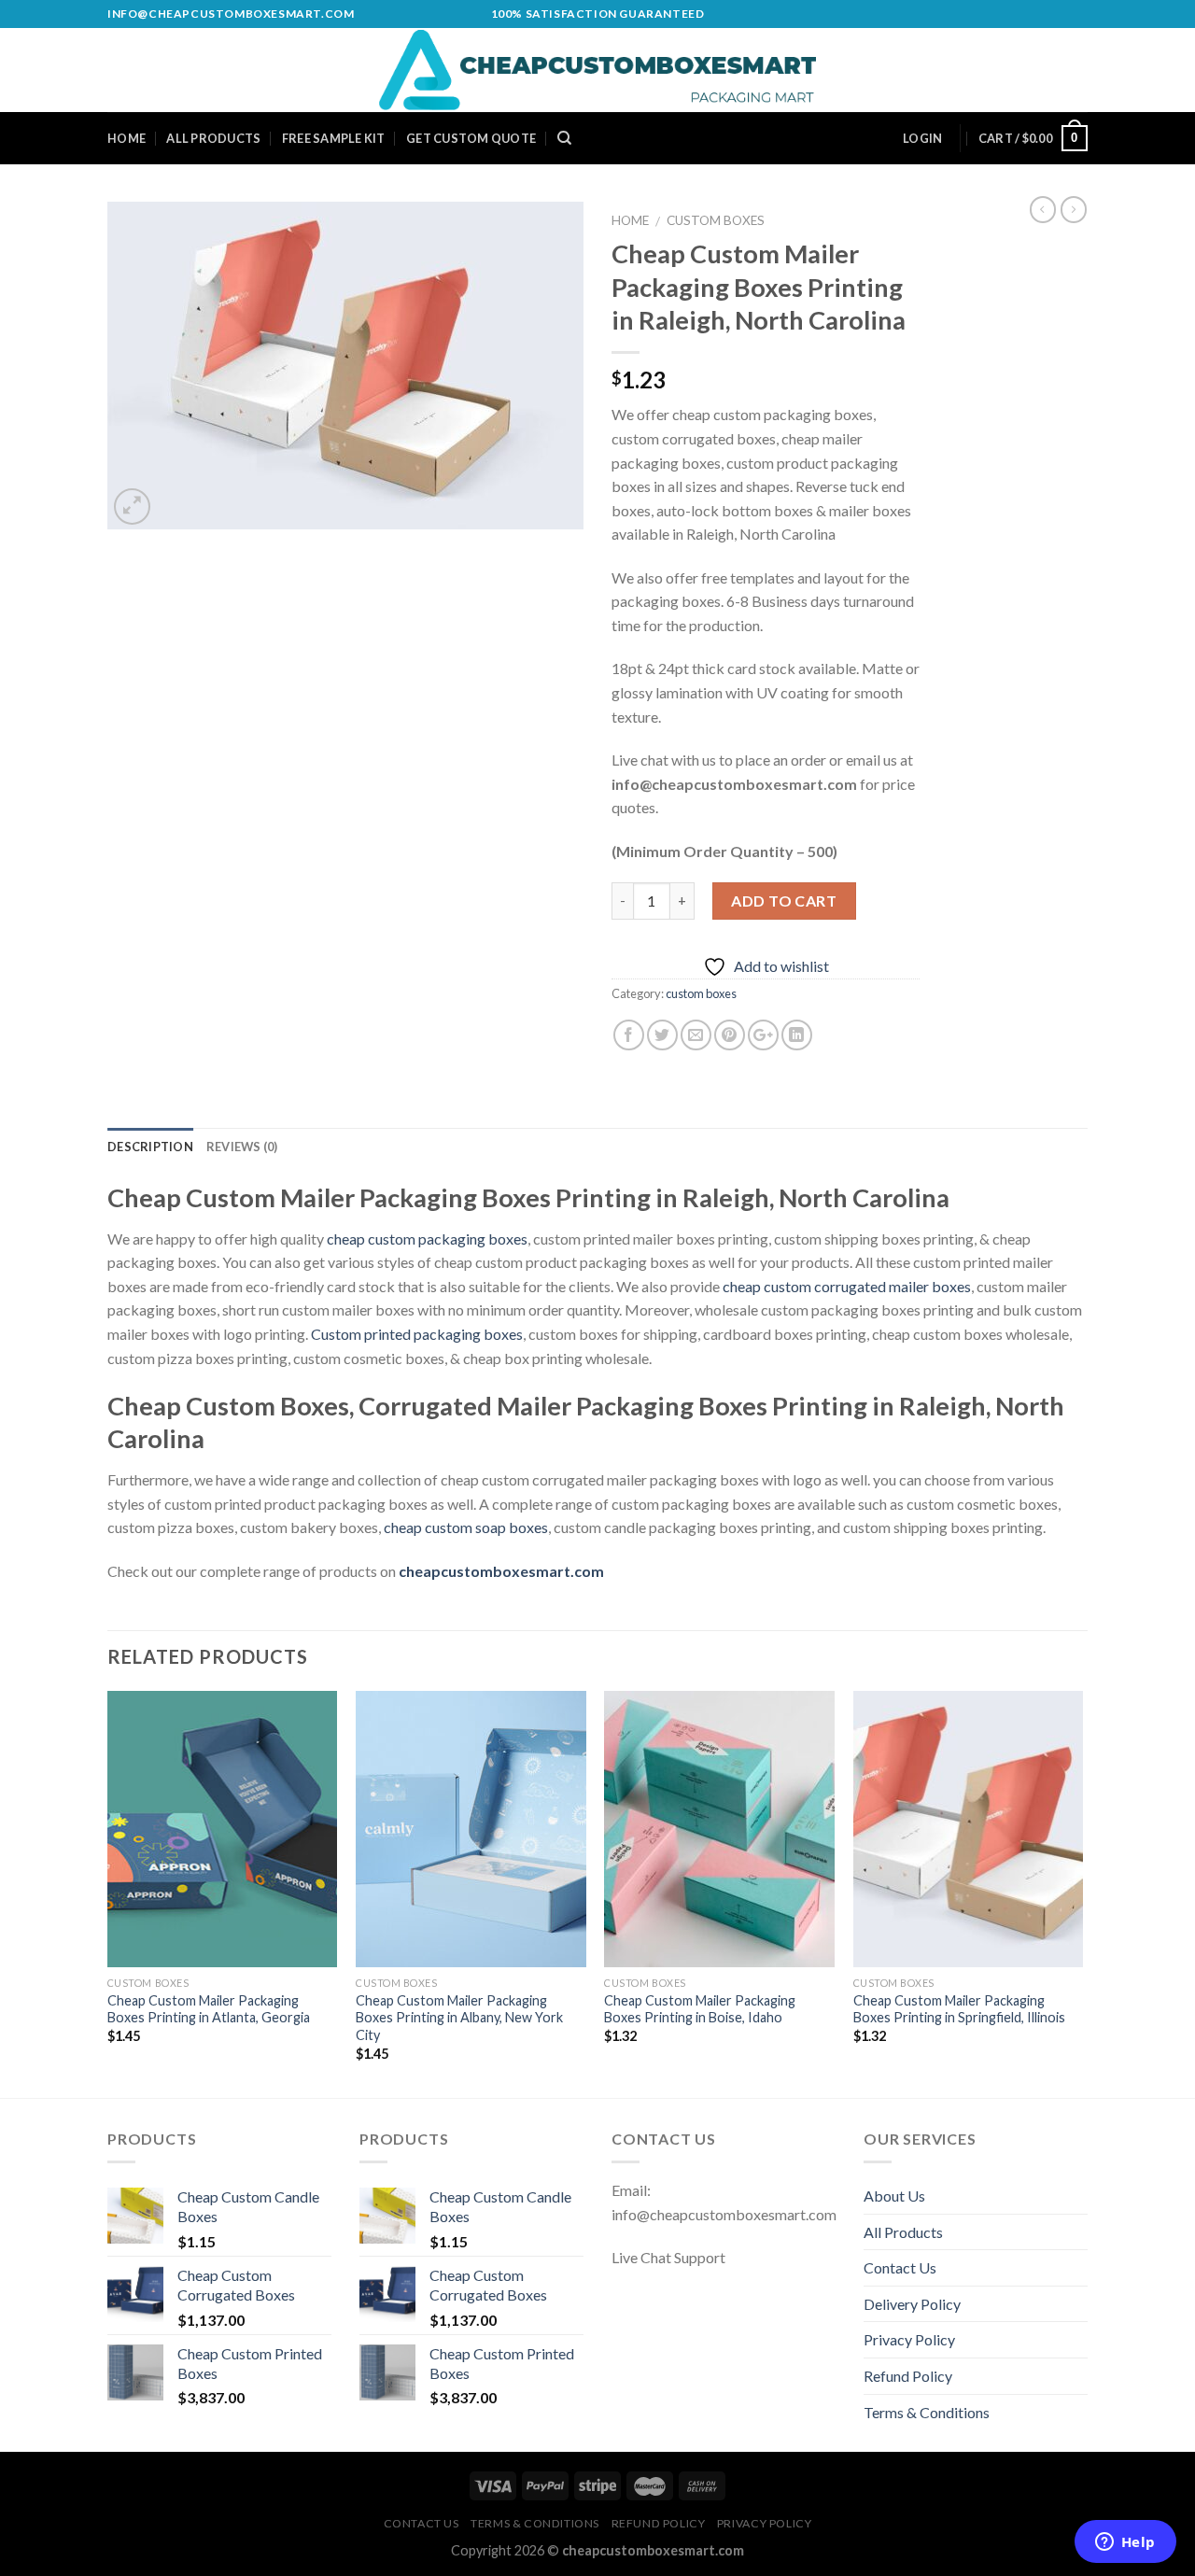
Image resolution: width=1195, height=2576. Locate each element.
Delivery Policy (912, 2304)
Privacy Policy (909, 2339)
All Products (213, 138)
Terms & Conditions (927, 2412)
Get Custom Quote (471, 138)
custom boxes (716, 220)
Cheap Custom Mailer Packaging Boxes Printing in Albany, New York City (459, 2018)
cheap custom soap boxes (466, 1527)
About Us (894, 2196)
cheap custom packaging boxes (427, 1239)
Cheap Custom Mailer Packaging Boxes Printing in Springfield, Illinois (959, 2009)
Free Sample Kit (334, 138)
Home (127, 138)
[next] (1082, 1893)
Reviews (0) (242, 1147)
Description (150, 1147)
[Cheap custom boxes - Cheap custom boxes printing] (597, 70)
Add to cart (784, 901)
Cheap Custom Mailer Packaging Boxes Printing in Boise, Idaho (700, 2009)
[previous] (108, 1893)
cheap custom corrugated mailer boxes (847, 1286)
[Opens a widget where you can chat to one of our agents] (1125, 2543)
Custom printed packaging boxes (417, 1334)
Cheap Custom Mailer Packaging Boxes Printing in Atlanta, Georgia (209, 2009)
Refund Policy (908, 2376)
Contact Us (900, 2267)
